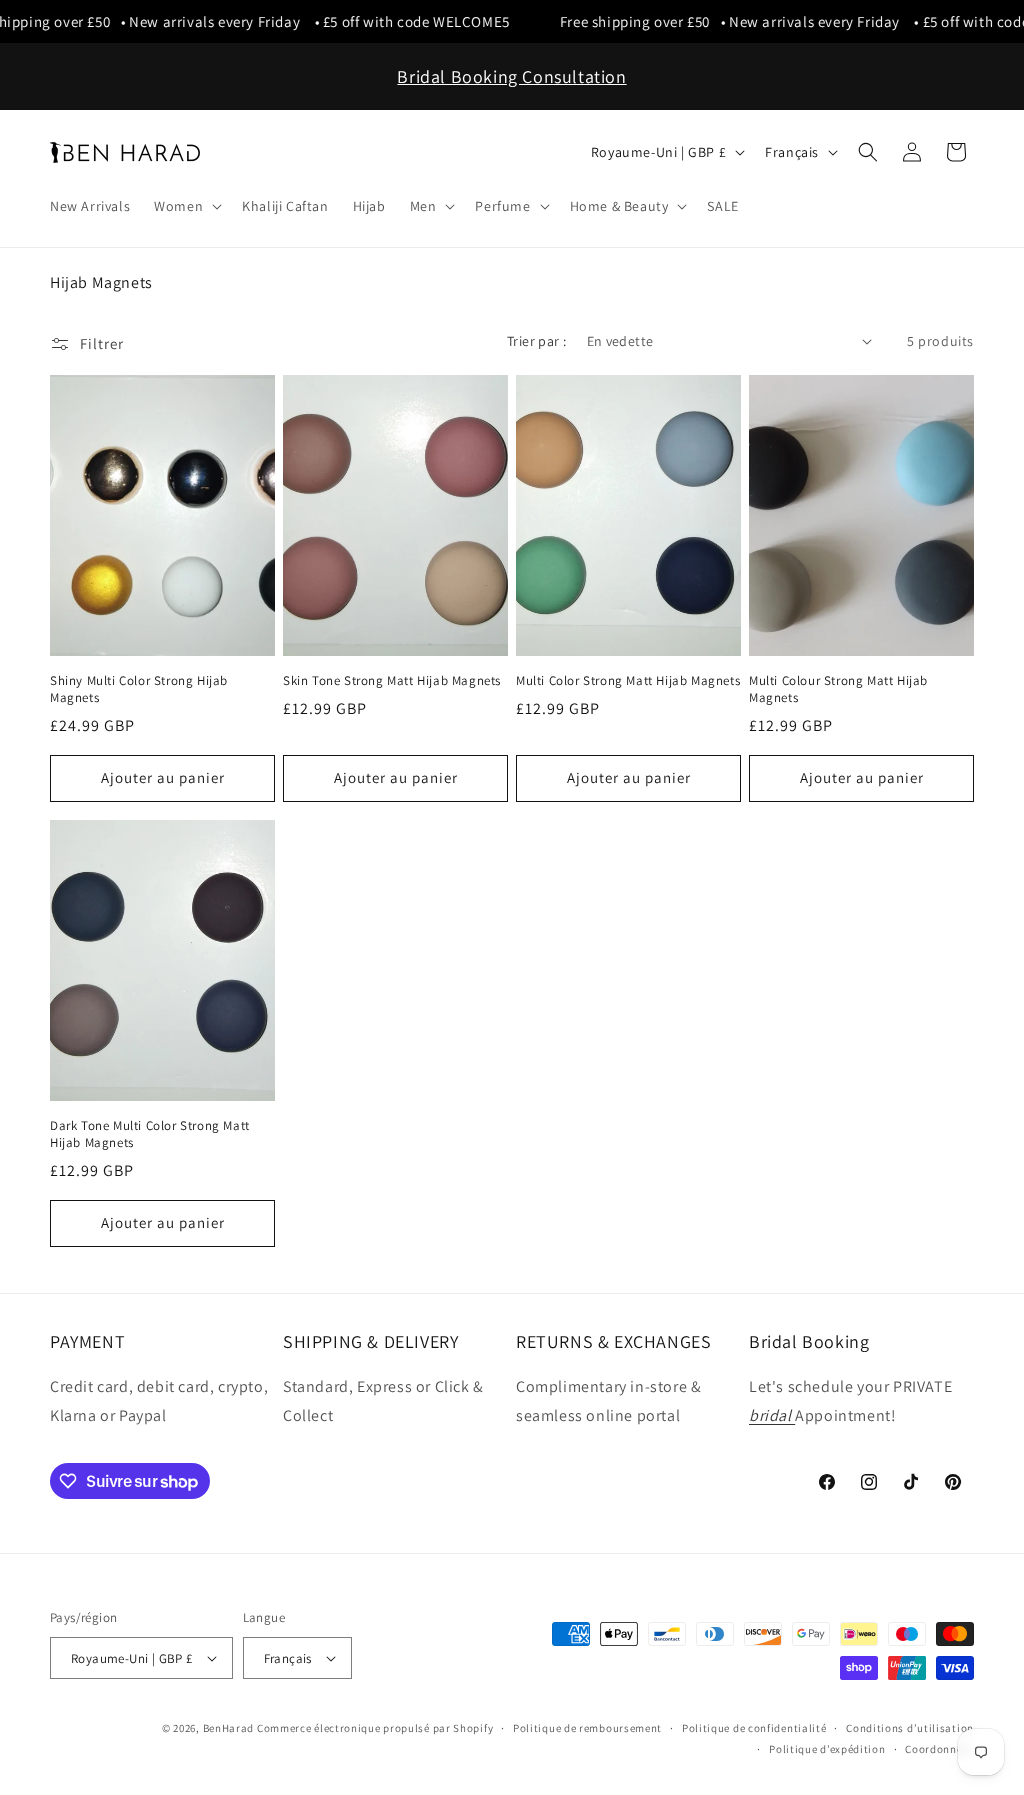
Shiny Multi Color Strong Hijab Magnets (139, 689)
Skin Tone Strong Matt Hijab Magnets (392, 681)
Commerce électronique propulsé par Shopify (375, 1728)
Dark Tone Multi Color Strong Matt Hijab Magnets (150, 1134)
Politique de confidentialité (754, 1728)
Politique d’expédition (827, 1749)
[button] (186, 206)
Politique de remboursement (587, 1728)
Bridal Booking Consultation (511, 76)
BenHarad (229, 1728)
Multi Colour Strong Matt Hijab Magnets (838, 689)
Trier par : (536, 341)
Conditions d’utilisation (910, 1728)
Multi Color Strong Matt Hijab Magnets (628, 681)
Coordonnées (939, 1749)
